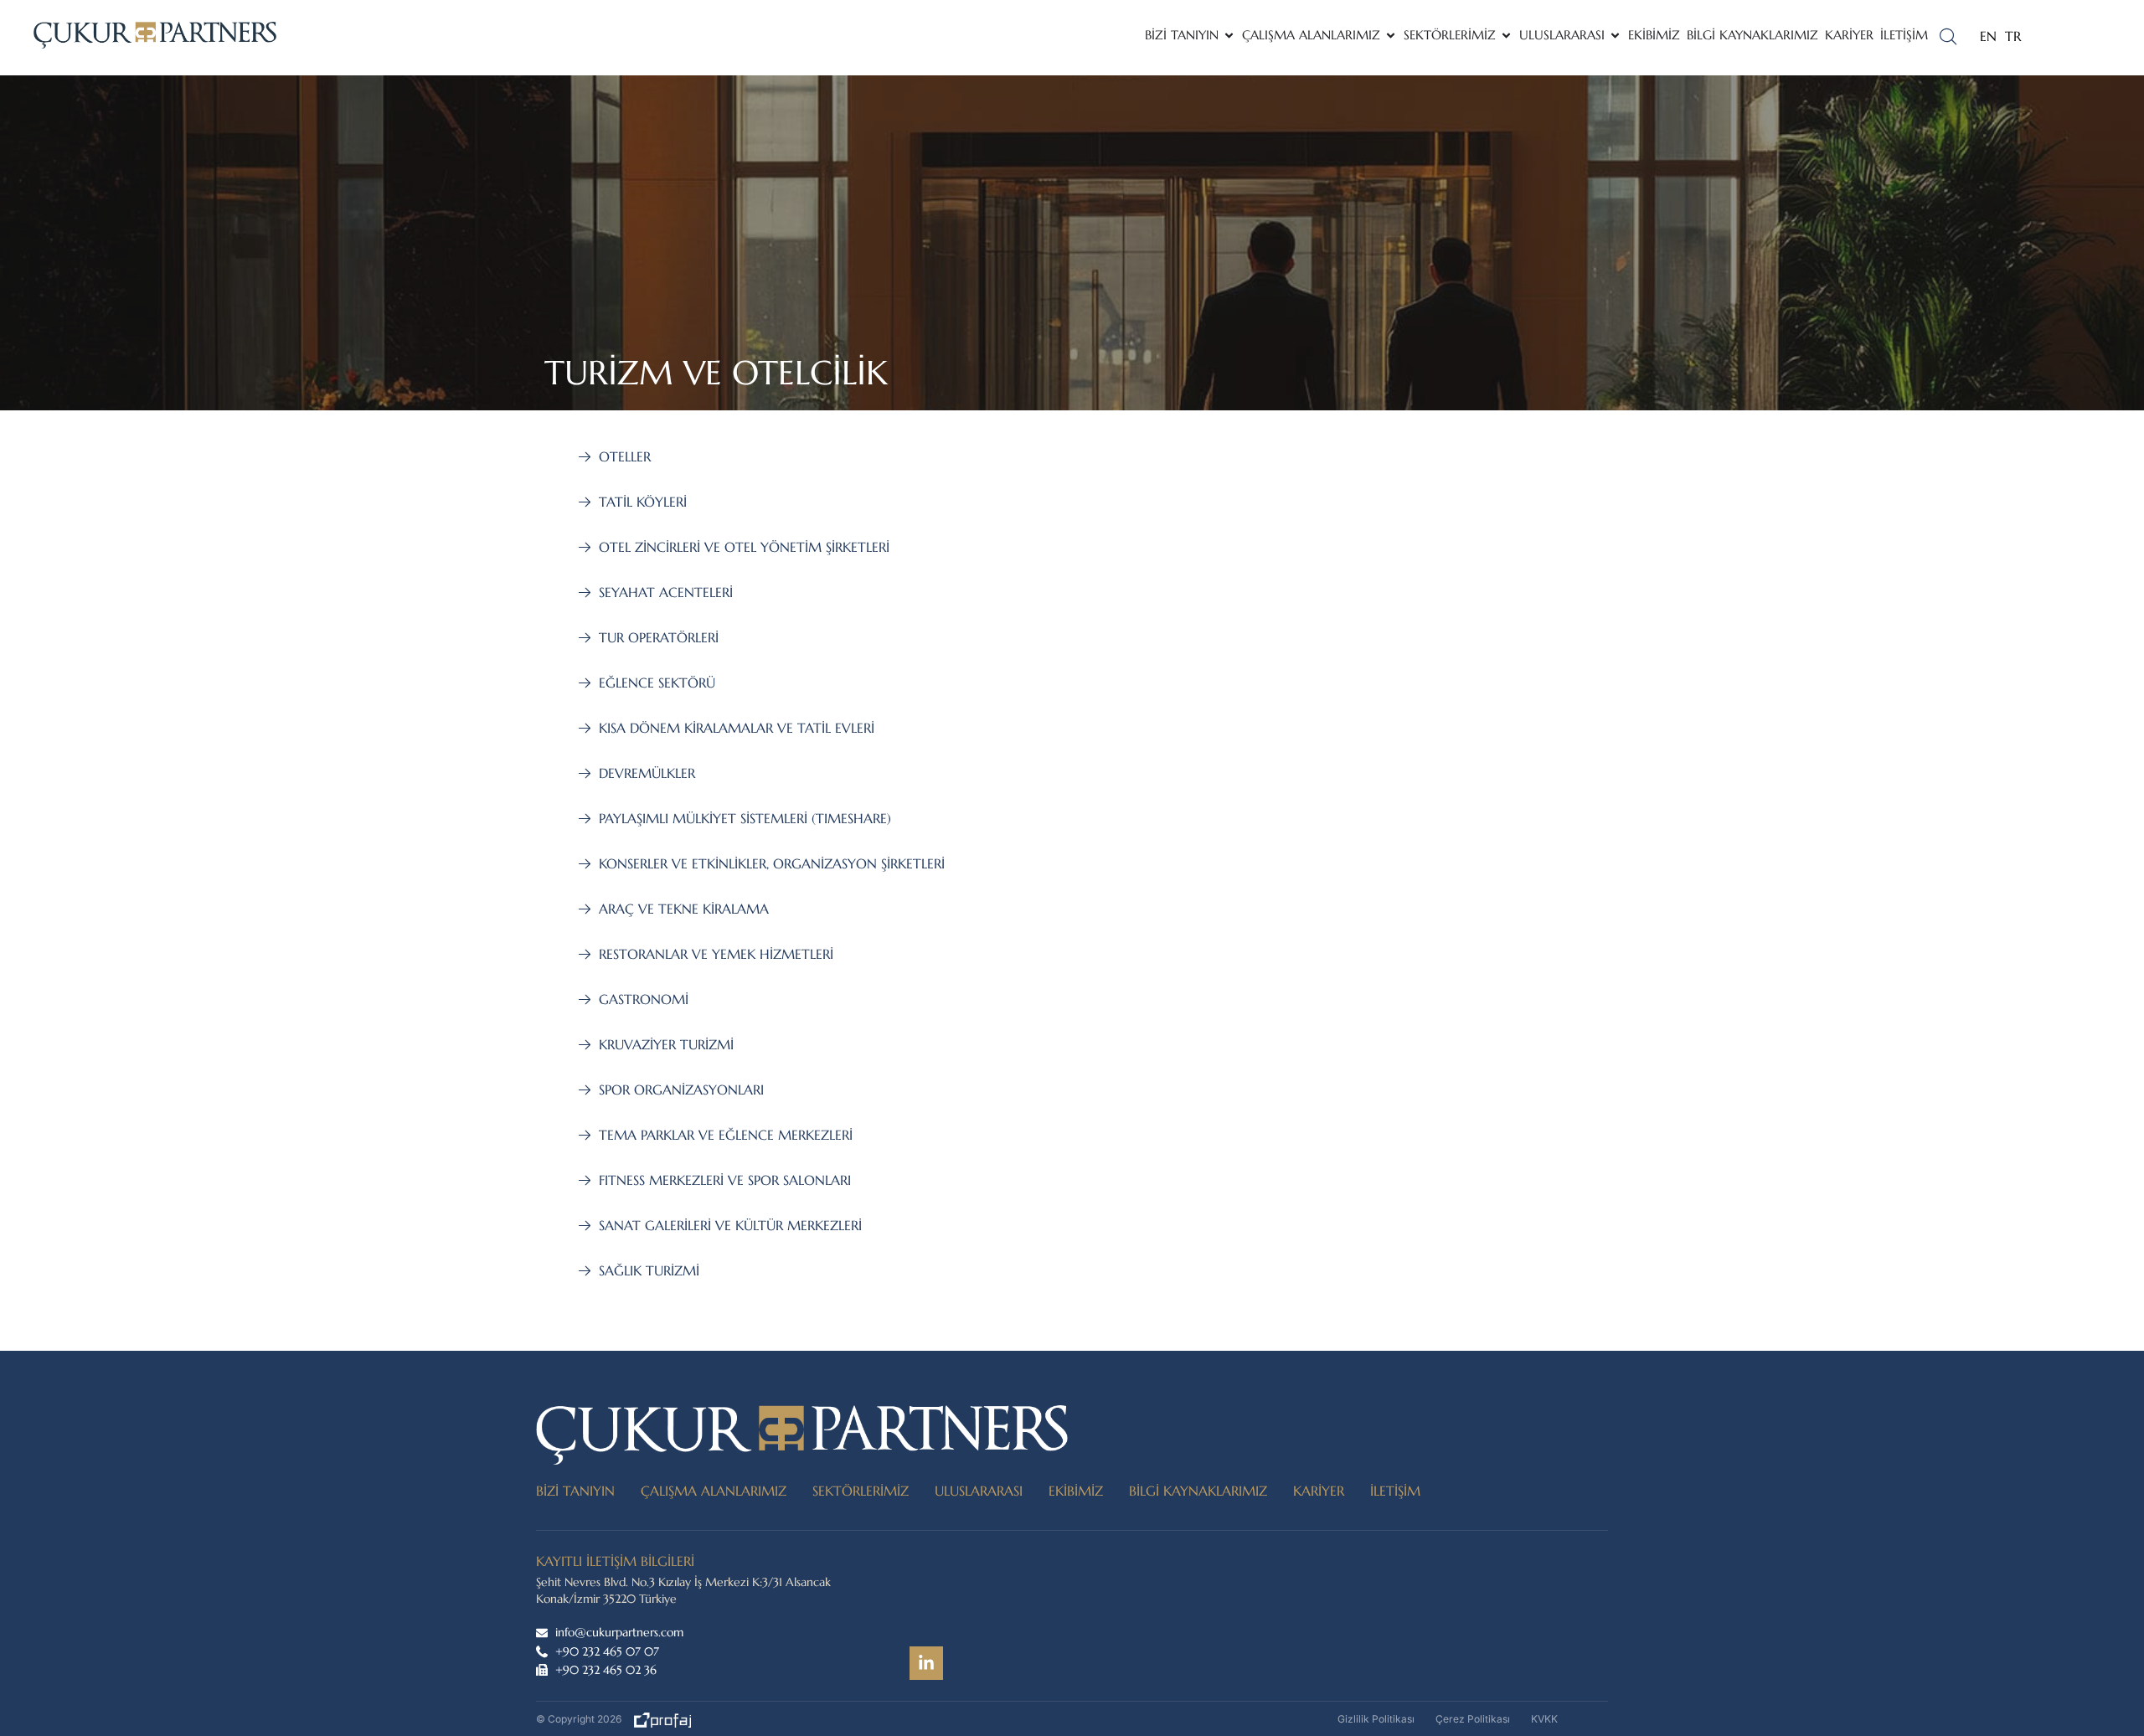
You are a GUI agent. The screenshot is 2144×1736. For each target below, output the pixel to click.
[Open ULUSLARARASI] (1615, 36)
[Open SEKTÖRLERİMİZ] (1506, 36)
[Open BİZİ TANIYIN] (1229, 36)
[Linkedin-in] (926, 1663)
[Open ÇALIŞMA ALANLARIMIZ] (1391, 36)
